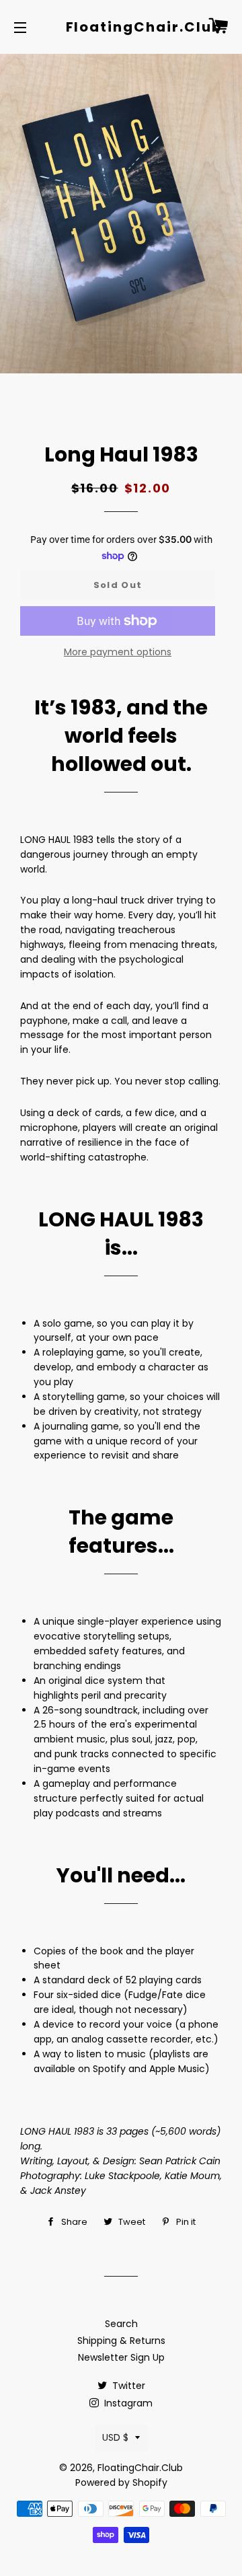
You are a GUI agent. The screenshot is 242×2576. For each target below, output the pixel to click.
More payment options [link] (118, 652)
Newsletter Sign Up (121, 2357)
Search (121, 2324)
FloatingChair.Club (121, 27)
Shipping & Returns (121, 2341)
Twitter (127, 2386)
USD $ (115, 2437)
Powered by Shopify (121, 2482)
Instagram (127, 2403)
